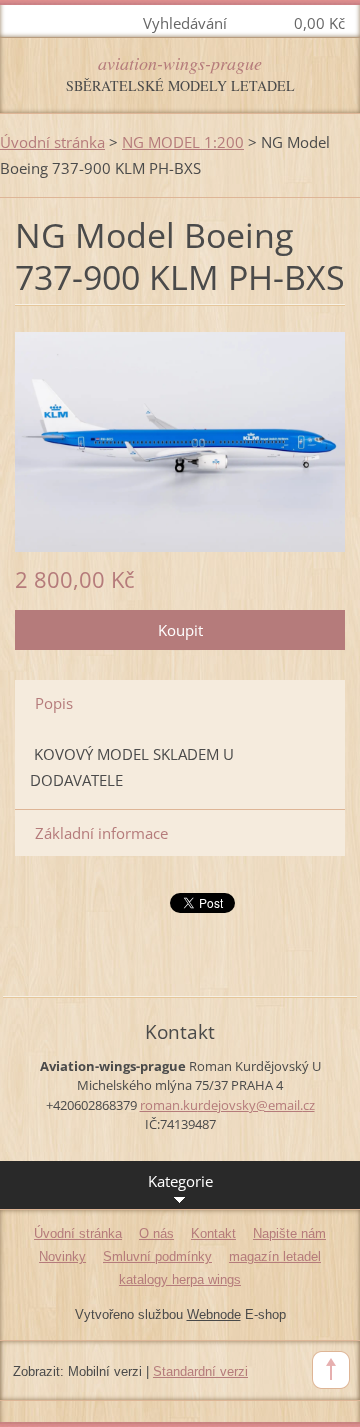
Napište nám (289, 1233)
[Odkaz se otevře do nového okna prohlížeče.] (180, 440)
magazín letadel (275, 1256)
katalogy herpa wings (180, 1279)
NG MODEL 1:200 (183, 142)
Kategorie (180, 1181)
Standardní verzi (200, 1371)
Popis (54, 703)
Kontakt (213, 1233)
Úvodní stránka (52, 142)
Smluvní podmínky (157, 1256)
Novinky (62, 1256)
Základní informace (101, 833)
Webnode (214, 1314)
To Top (331, 1370)
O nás (156, 1233)
